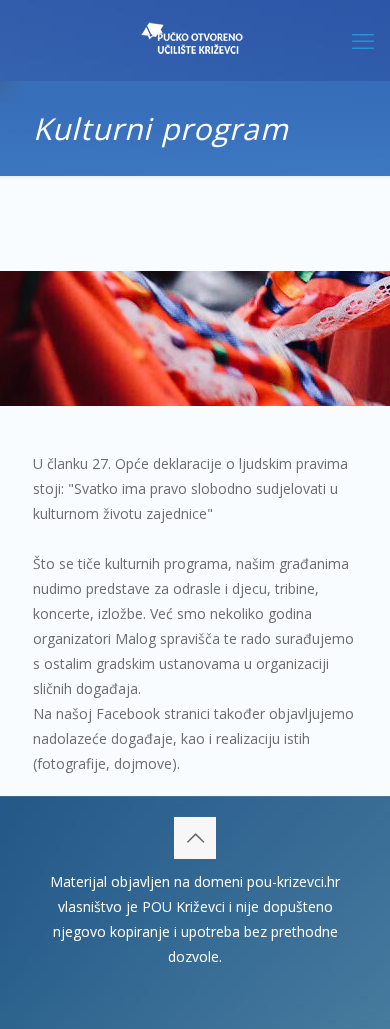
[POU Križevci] (195, 40)
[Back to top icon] (195, 838)
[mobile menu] (363, 40)
